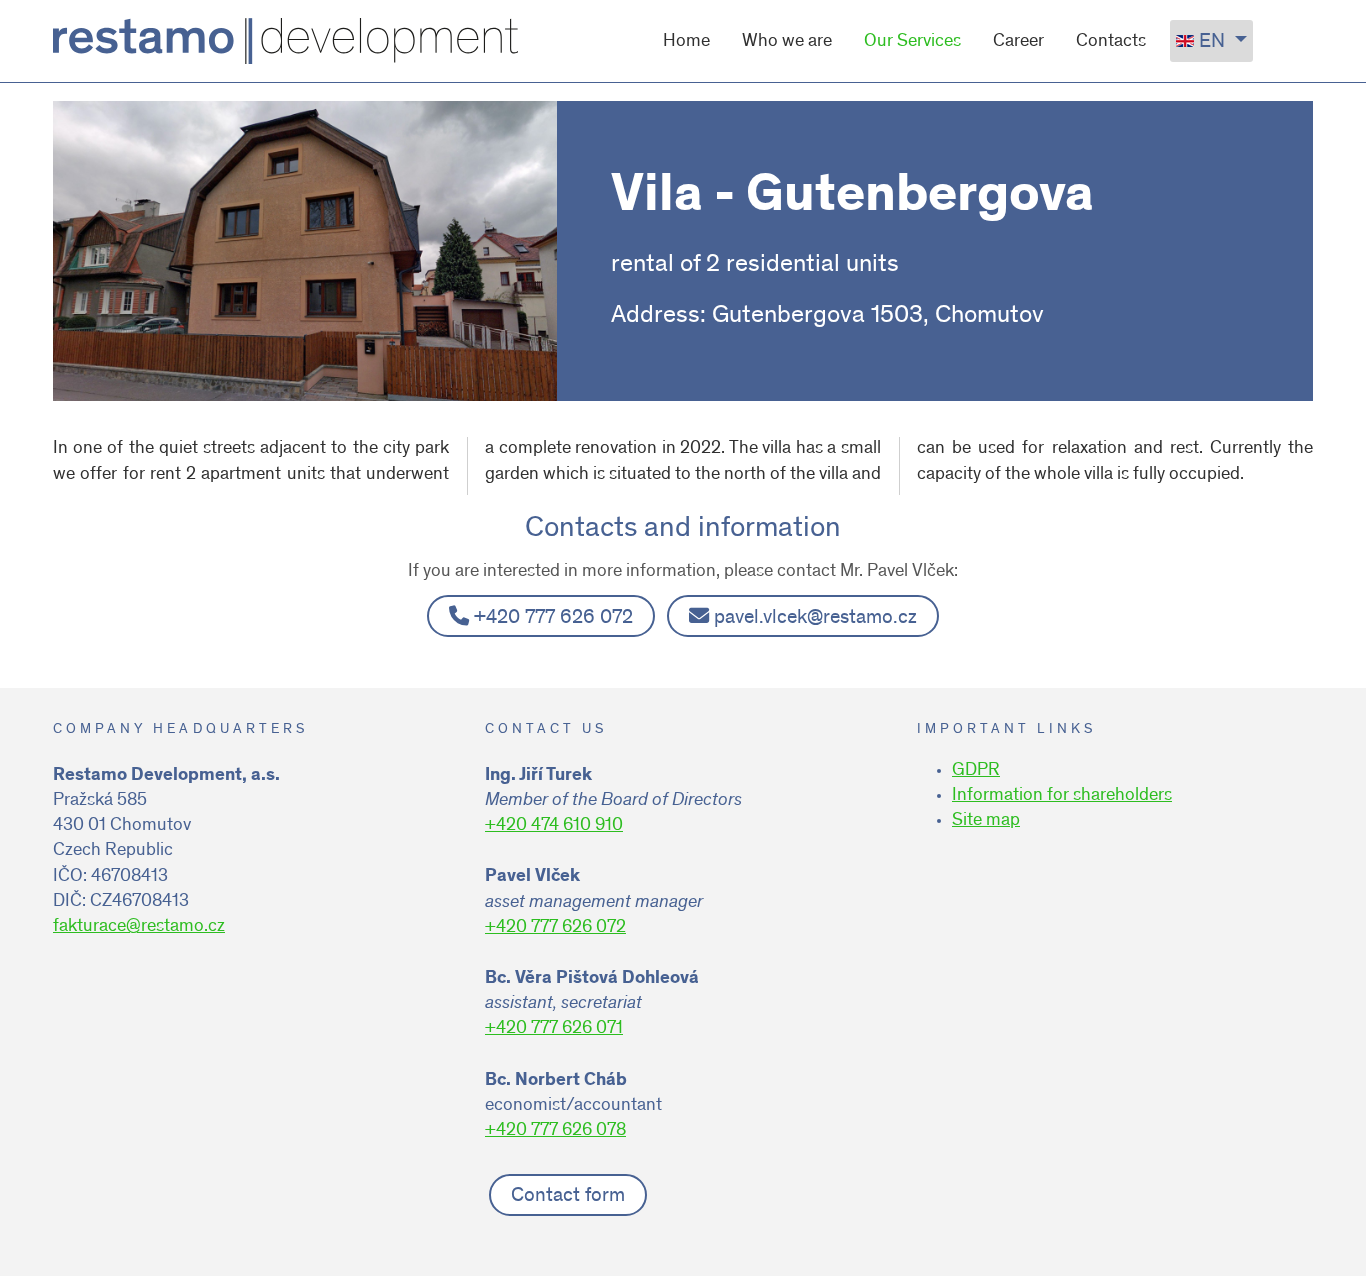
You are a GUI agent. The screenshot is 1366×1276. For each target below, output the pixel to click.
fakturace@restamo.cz (139, 927)
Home (686, 42)
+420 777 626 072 (553, 618)
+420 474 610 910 (554, 826)
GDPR (976, 771)
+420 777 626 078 (555, 1131)
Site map (986, 821)
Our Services (912, 42)
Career (1018, 42)
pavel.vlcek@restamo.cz (815, 618)
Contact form (568, 1196)
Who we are (787, 42)
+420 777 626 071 (554, 1029)
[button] (1321, 1231)
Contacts (1111, 42)
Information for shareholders (1062, 796)
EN (1212, 42)
